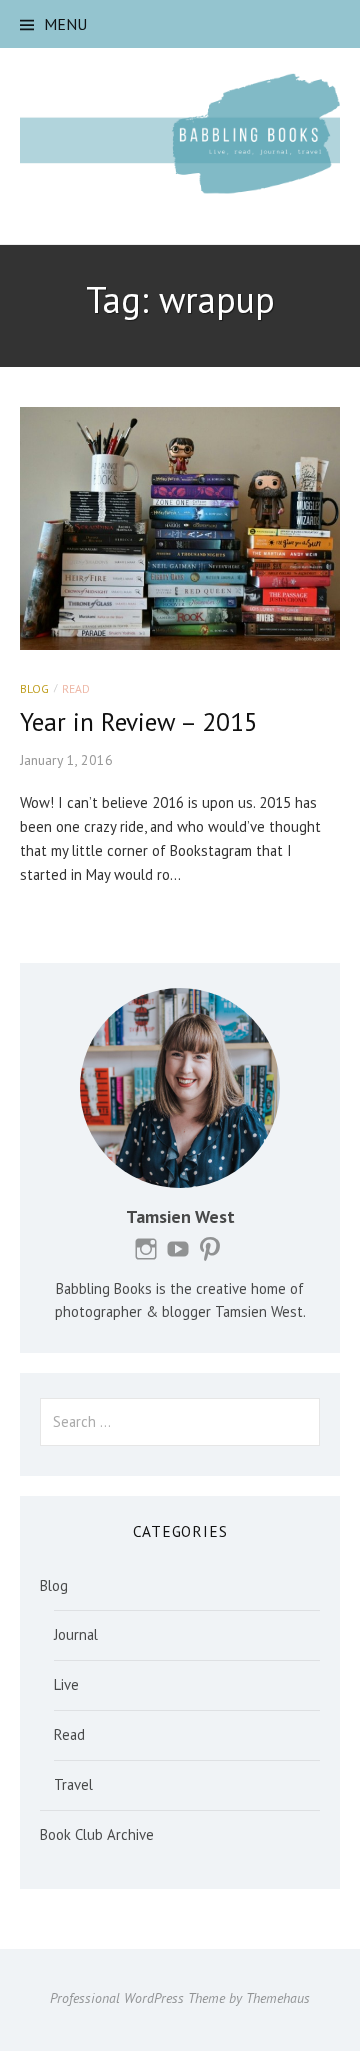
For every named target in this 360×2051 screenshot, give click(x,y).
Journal (76, 1634)
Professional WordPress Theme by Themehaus (180, 1998)
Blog (34, 688)
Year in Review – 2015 (139, 721)
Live (66, 1684)
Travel (73, 1784)
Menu (65, 24)
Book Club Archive (97, 1834)
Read (76, 688)
